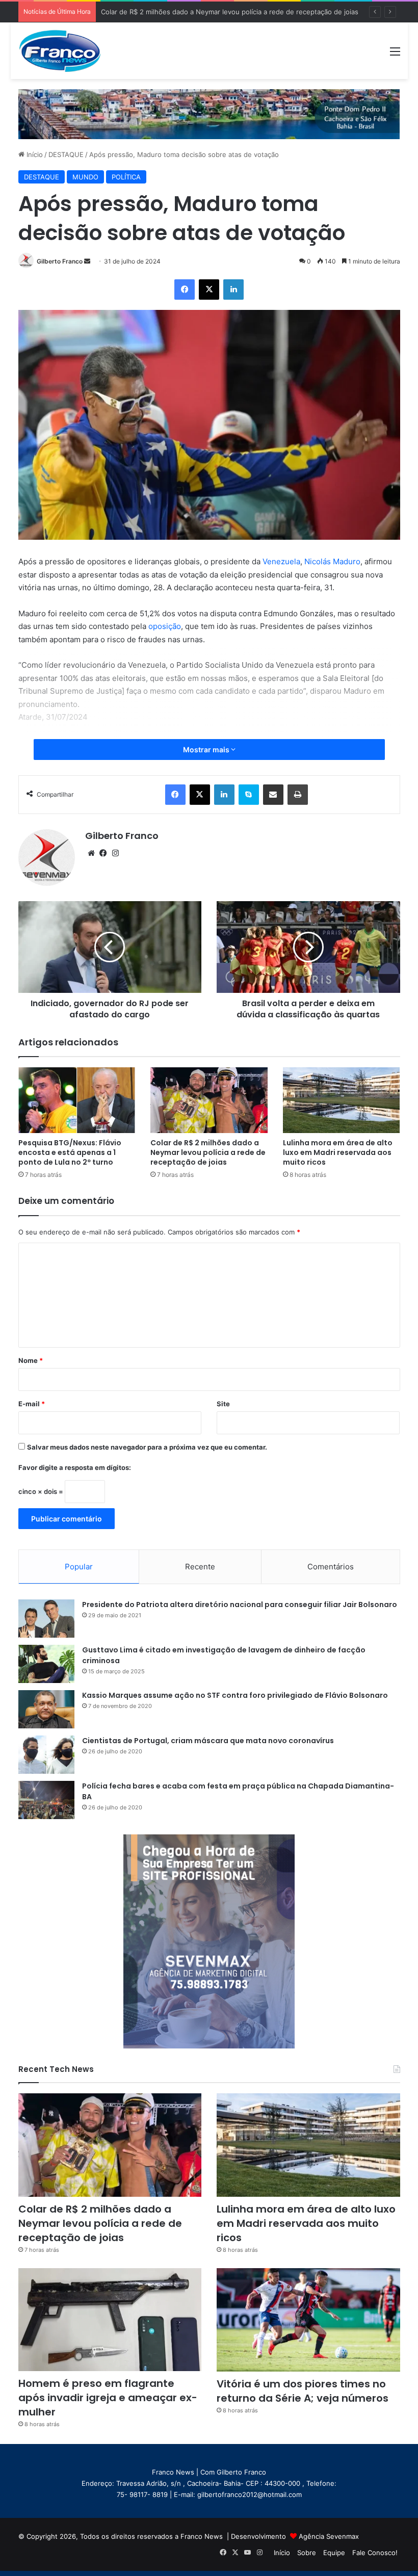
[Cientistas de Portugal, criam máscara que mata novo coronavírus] (46, 1755)
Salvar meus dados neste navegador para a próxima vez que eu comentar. (147, 1447)
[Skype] (249, 795)
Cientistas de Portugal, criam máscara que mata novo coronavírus (208, 1741)
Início (34, 154)
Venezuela (281, 561)
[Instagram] (116, 853)
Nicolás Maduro (332, 561)
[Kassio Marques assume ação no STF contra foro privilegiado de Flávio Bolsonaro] (46, 1709)
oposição (165, 626)
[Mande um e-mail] (87, 261)
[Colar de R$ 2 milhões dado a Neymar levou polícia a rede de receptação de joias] (209, 1100)
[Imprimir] (298, 795)
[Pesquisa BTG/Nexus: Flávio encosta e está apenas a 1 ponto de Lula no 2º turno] (77, 1100)
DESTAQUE (66, 154)
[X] (209, 290)
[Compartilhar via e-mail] (273, 795)
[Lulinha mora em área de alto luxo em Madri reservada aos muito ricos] (342, 1100)
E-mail (32, 1404)
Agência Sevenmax (329, 2536)
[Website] (91, 853)
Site (223, 1404)
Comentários (331, 1567)
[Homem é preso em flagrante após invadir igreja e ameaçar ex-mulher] (110, 2320)
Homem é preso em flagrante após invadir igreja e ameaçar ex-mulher (108, 2398)
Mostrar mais (207, 750)
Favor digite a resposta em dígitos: (75, 1467)
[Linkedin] (233, 290)
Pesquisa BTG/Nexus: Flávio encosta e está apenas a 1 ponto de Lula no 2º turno (70, 1152)
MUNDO (85, 177)
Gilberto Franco (60, 261)
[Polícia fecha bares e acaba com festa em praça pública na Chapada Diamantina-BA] (46, 1800)
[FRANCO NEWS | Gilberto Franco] (67, 51)
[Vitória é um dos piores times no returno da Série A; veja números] (308, 2320)
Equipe (334, 2553)
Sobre (307, 2553)
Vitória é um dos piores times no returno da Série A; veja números (303, 2391)
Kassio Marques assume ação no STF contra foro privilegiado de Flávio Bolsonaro (235, 1695)
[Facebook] (185, 290)
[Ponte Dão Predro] (209, 114)
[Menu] (395, 55)
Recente (200, 1567)
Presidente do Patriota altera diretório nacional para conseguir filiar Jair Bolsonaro (240, 1605)
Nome (31, 1360)
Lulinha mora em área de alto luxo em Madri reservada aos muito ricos (212, 12)
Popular (79, 1567)
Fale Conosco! (375, 2553)
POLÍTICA (126, 177)
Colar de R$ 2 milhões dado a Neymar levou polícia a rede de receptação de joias (208, 1152)
